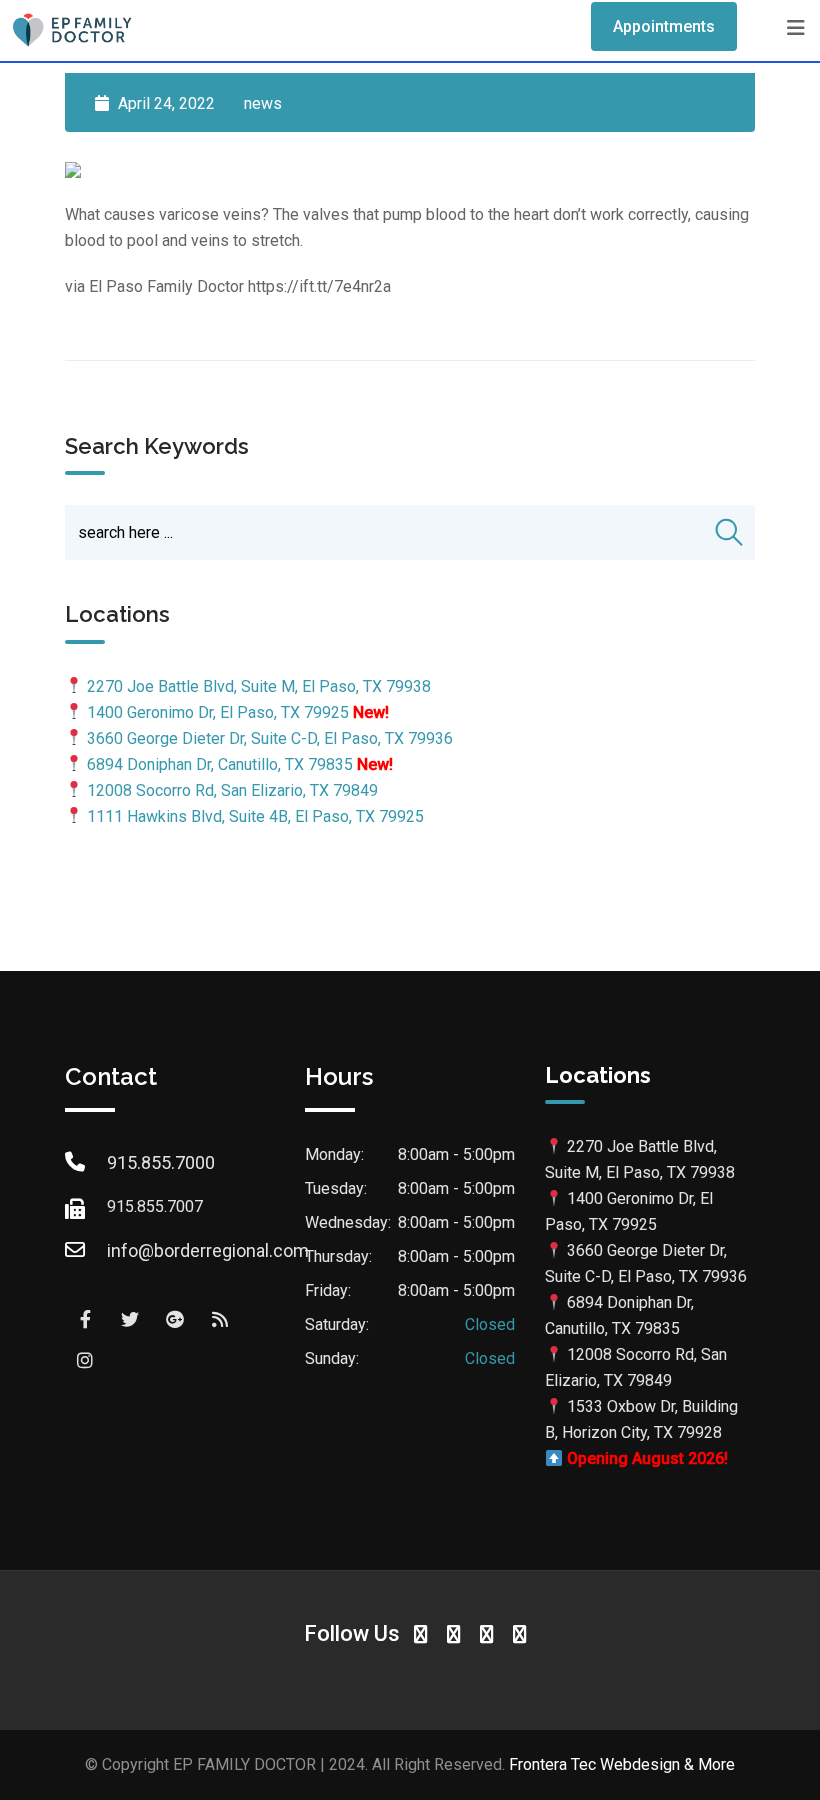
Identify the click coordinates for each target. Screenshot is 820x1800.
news (263, 103)
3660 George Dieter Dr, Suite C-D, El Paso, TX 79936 (270, 738)
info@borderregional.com (208, 1250)
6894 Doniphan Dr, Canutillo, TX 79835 (220, 764)
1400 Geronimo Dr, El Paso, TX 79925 (218, 712)
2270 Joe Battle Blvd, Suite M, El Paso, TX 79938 (259, 686)
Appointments (664, 26)
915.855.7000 (161, 1162)
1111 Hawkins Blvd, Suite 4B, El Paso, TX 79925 (255, 816)
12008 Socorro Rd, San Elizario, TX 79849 (232, 790)
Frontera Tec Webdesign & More (622, 1764)
